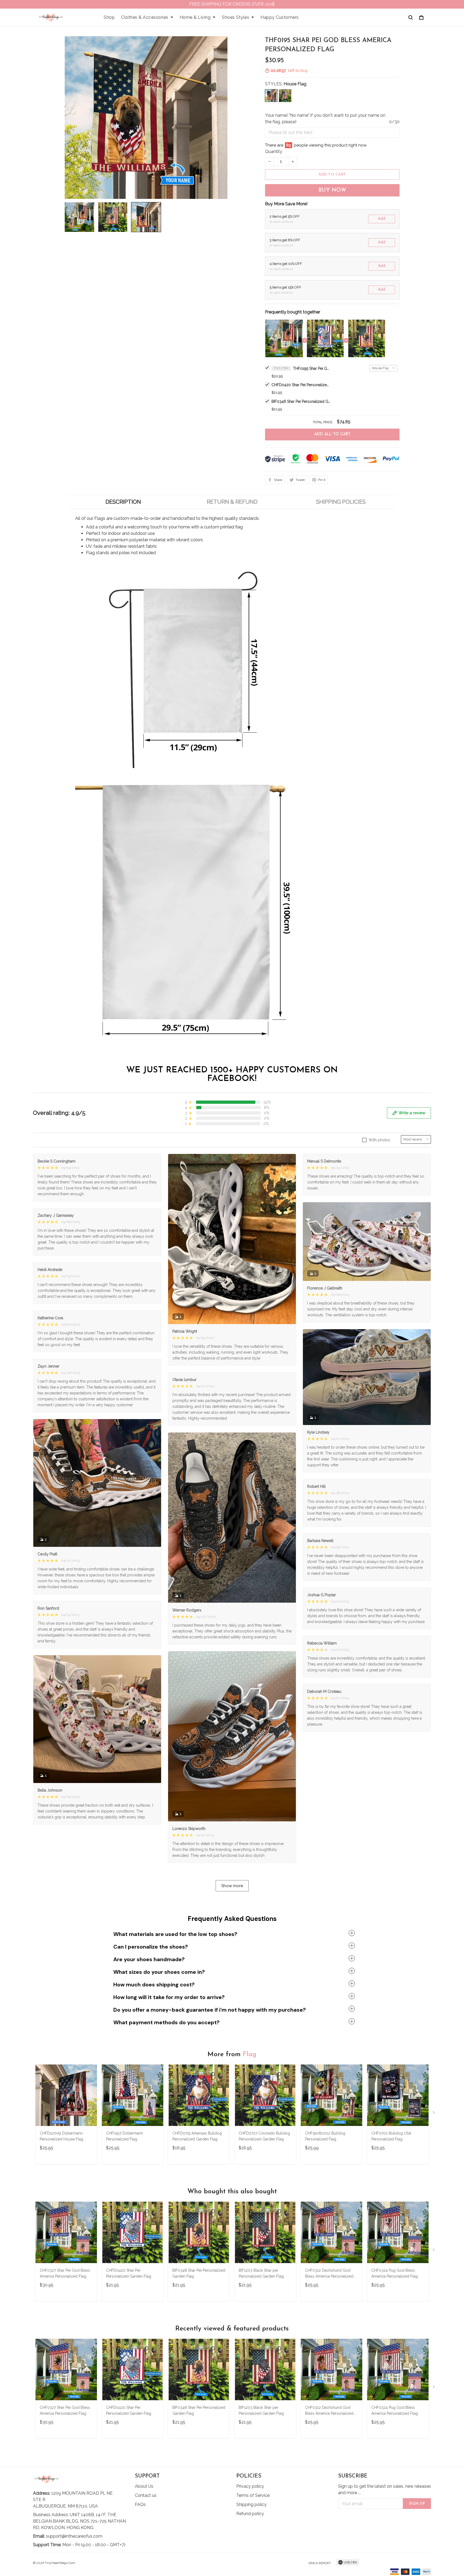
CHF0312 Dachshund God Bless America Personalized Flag (329, 2274)
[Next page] (434, 2114)
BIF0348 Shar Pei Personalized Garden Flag (301, 401)
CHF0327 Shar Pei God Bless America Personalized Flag (65, 2273)
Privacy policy (250, 2486)
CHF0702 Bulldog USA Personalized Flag (391, 2136)
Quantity (274, 151)
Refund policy (250, 2514)
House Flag (295, 84)
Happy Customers (280, 17)
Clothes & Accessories (145, 17)
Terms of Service (253, 2495)
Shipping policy (251, 2504)
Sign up (417, 2504)
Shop (109, 17)
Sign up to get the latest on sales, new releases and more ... (385, 2489)
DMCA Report (320, 2563)
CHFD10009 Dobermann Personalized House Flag (61, 2136)
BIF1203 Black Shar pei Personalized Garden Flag (261, 2273)
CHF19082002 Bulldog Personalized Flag (325, 2136)
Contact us (146, 2495)
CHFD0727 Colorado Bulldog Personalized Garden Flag (264, 2136)
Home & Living (195, 17)
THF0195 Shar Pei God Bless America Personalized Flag (312, 368)
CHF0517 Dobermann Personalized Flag (125, 2136)
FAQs (140, 2504)
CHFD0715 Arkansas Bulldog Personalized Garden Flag (197, 2136)
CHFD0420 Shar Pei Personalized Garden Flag (301, 385)
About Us (144, 2486)
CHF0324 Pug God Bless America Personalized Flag (395, 2273)
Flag (250, 2054)
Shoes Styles (235, 17)
